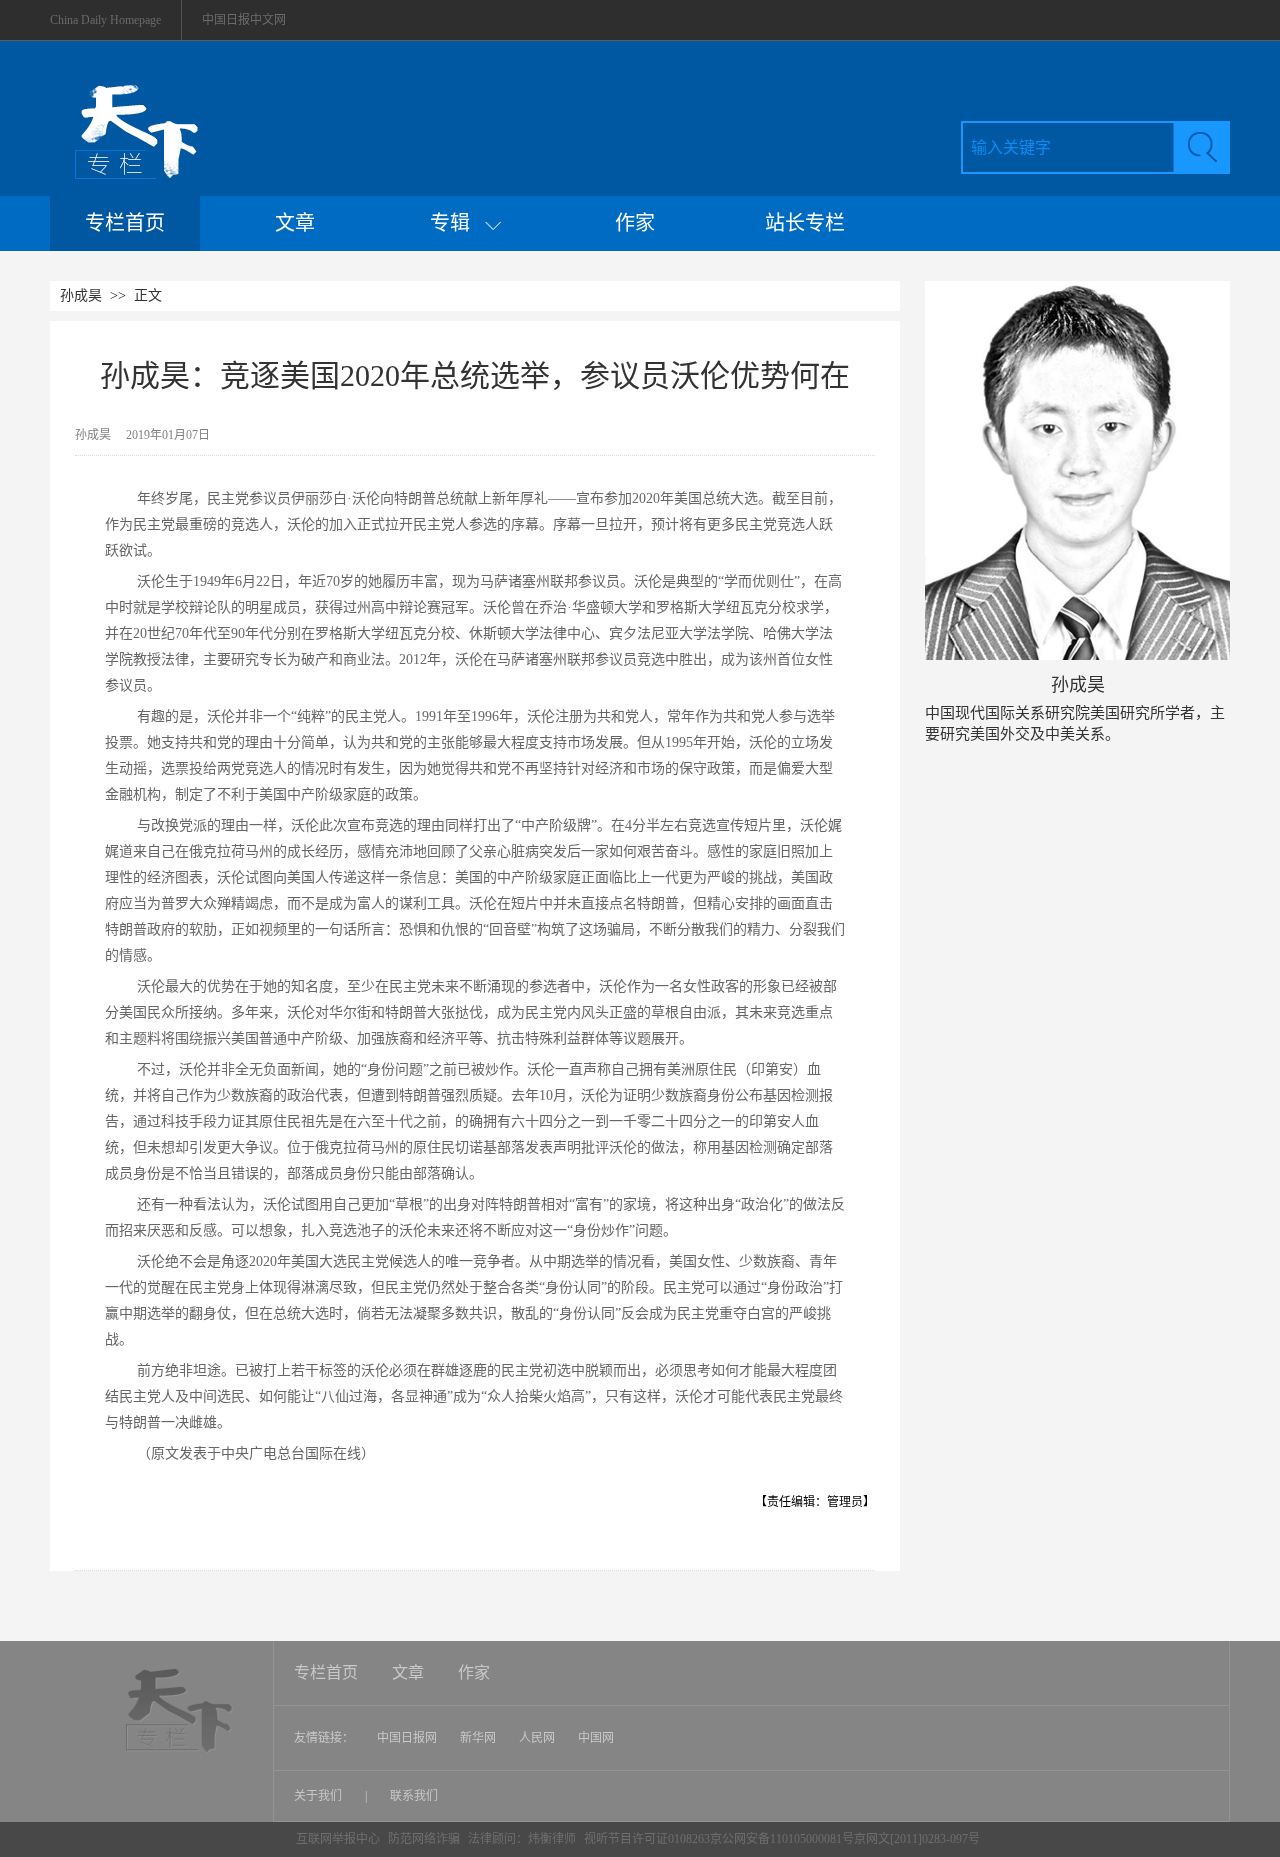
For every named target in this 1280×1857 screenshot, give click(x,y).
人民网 (537, 1738)
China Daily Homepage (105, 20)
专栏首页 (125, 223)
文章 (295, 223)
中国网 (596, 1738)
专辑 (457, 223)
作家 (635, 223)
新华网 (478, 1738)
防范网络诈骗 (425, 1839)
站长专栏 (805, 223)
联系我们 (414, 1796)
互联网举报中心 (338, 1839)
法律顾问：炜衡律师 (522, 1839)
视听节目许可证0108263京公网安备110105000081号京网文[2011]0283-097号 (782, 1839)
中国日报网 (407, 1738)
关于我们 (319, 1796)
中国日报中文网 (244, 20)
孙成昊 (81, 295)
